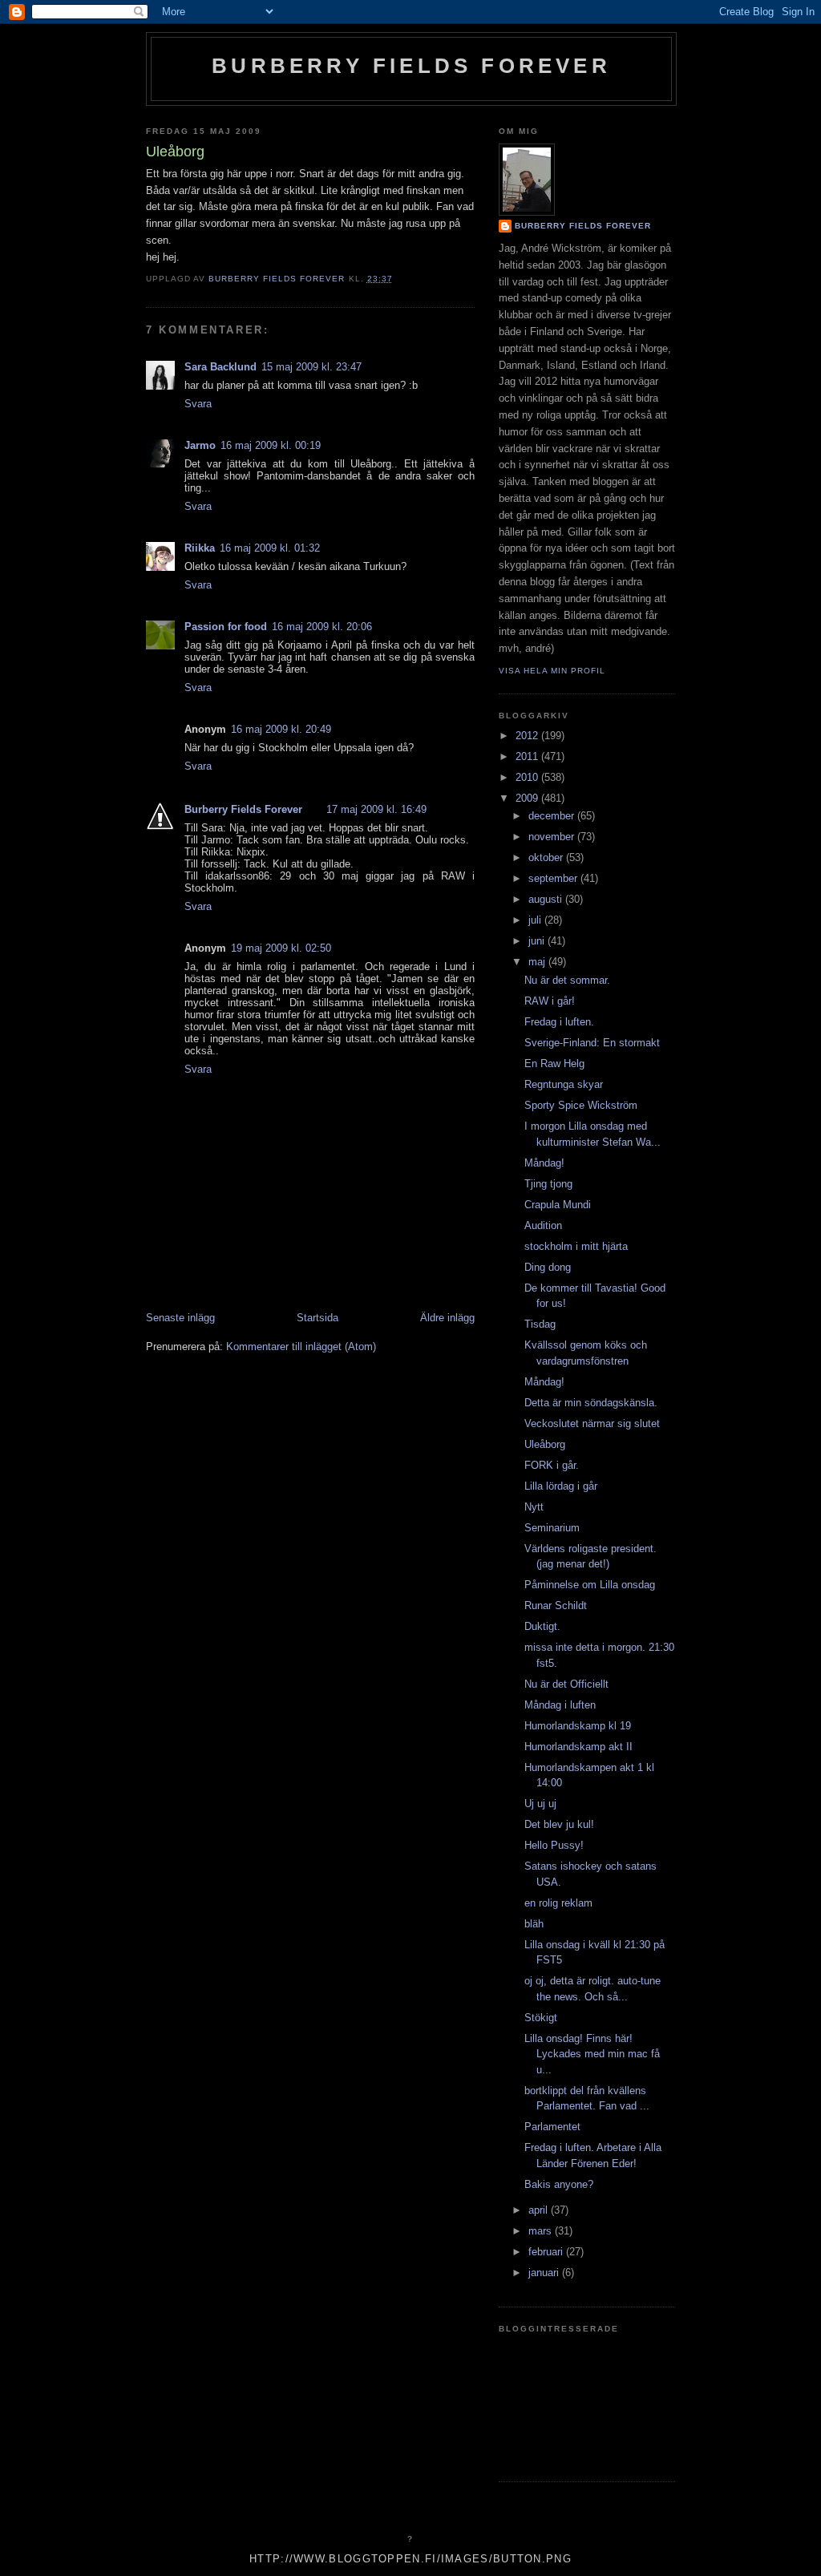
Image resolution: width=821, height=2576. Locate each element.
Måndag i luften (560, 1705)
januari (545, 2273)
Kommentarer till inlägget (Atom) (301, 1347)
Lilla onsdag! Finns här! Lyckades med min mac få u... (592, 2054)
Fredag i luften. (559, 1022)
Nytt (534, 1507)
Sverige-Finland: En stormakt (592, 1043)
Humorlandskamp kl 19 (578, 1726)
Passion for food (226, 627)
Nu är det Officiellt (566, 1684)
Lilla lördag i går (561, 1486)
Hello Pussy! (554, 1845)
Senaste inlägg (180, 1318)
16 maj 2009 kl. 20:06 (322, 627)
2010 (528, 777)
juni (538, 941)
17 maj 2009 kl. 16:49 (376, 809)
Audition (543, 1225)
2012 (528, 736)
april (540, 2210)
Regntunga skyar (564, 1084)
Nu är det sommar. (567, 980)
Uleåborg (545, 1444)
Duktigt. (542, 1626)
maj (538, 962)
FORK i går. (552, 1465)
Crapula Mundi (558, 1205)
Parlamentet (552, 2127)
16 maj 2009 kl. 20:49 (281, 729)
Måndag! (544, 1163)
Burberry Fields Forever (411, 66)
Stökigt (541, 2018)
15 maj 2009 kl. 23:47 (311, 367)
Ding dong (548, 1267)
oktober (547, 857)
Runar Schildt (556, 1605)
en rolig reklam (558, 1903)
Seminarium (552, 1528)
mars (542, 2231)
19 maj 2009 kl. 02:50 (281, 948)
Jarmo (200, 445)
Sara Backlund (220, 367)
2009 (528, 798)
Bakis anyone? (559, 2184)
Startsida (317, 1318)
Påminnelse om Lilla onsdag (590, 1585)
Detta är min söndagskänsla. (591, 1403)
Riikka (200, 548)
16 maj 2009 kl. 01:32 (270, 548)
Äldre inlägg (447, 1318)
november (553, 837)
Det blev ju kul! (559, 1824)
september (554, 878)
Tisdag (540, 1324)
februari (547, 2252)
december (553, 816)
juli (536, 920)
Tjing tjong (548, 1184)
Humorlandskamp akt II (578, 1747)
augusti (547, 899)
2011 (528, 756)
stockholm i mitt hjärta (576, 1246)
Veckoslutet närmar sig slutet (592, 1423)
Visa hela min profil (552, 671)
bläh (534, 1924)
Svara (198, 404)
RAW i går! (550, 1001)
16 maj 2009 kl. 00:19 (271, 445)
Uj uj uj (540, 1804)
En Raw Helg (554, 1064)
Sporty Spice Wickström (581, 1105)
